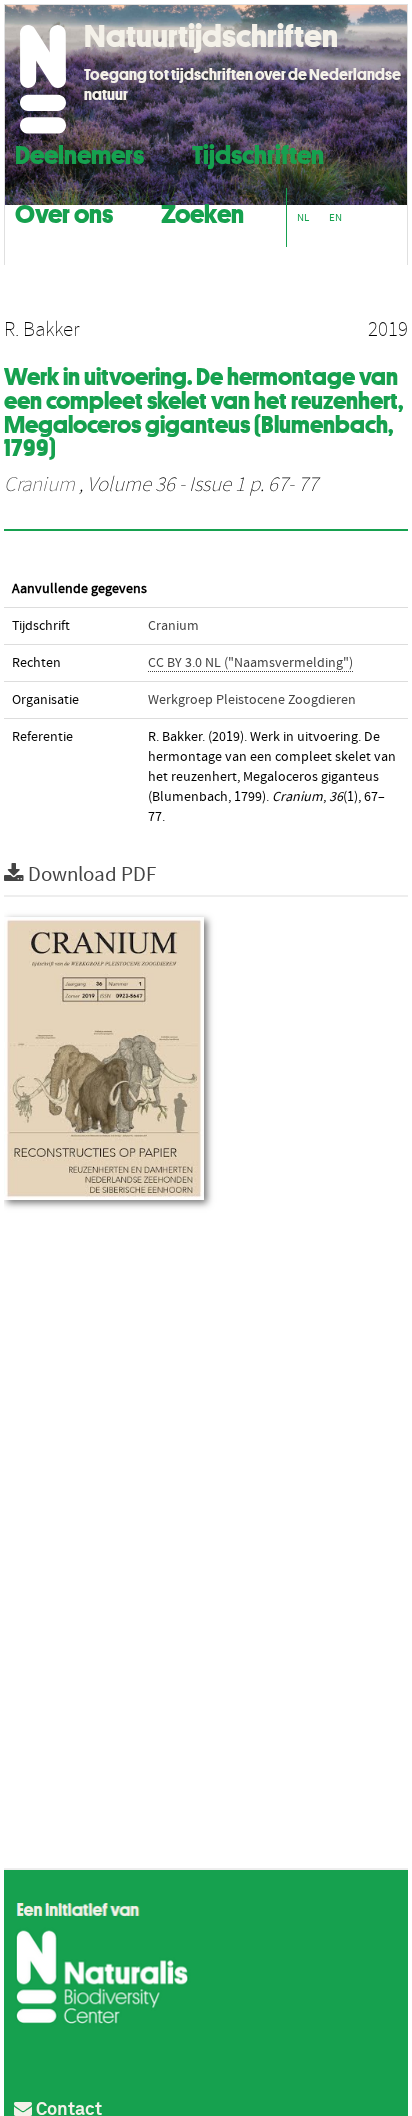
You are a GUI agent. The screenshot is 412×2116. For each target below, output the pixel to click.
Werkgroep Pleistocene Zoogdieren (252, 700)
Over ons (64, 211)
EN (335, 217)
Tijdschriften (258, 152)
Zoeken (202, 211)
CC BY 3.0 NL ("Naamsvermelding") (250, 663)
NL (303, 217)
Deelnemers (79, 152)
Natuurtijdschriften (211, 36)
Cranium (39, 485)
